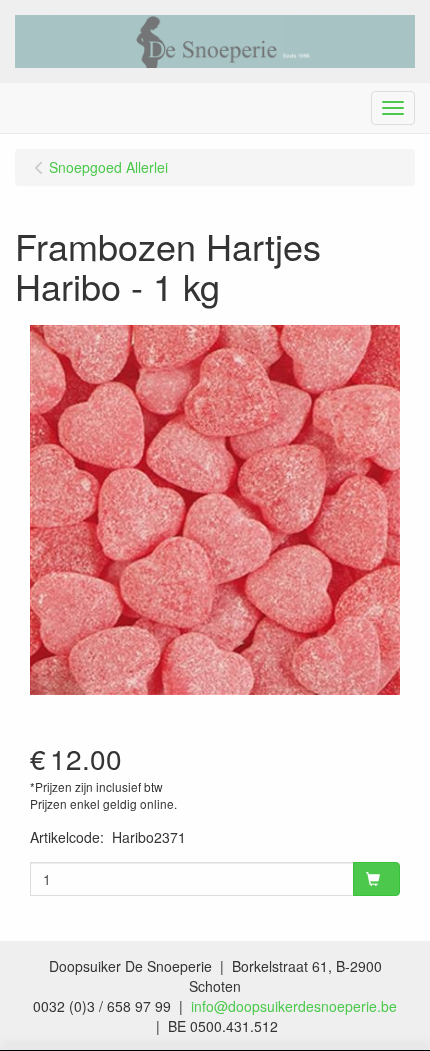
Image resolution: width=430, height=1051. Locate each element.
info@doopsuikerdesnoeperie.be (294, 1006)
